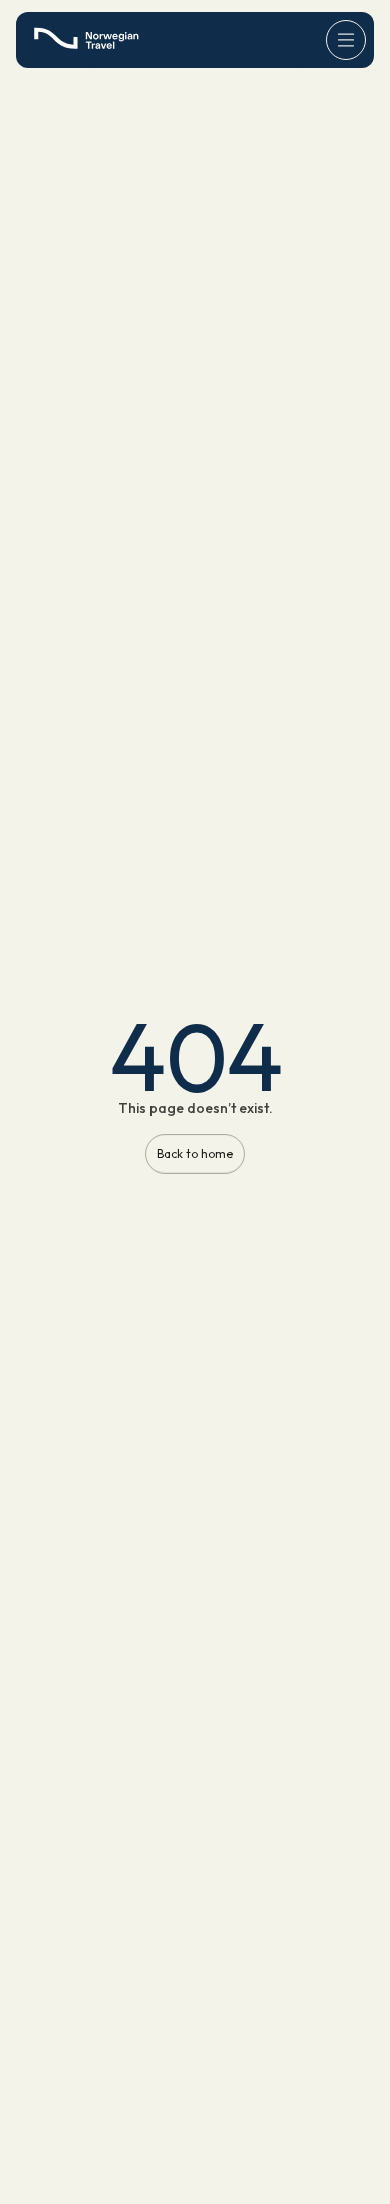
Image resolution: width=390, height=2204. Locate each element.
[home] (91, 39)
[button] (346, 40)
